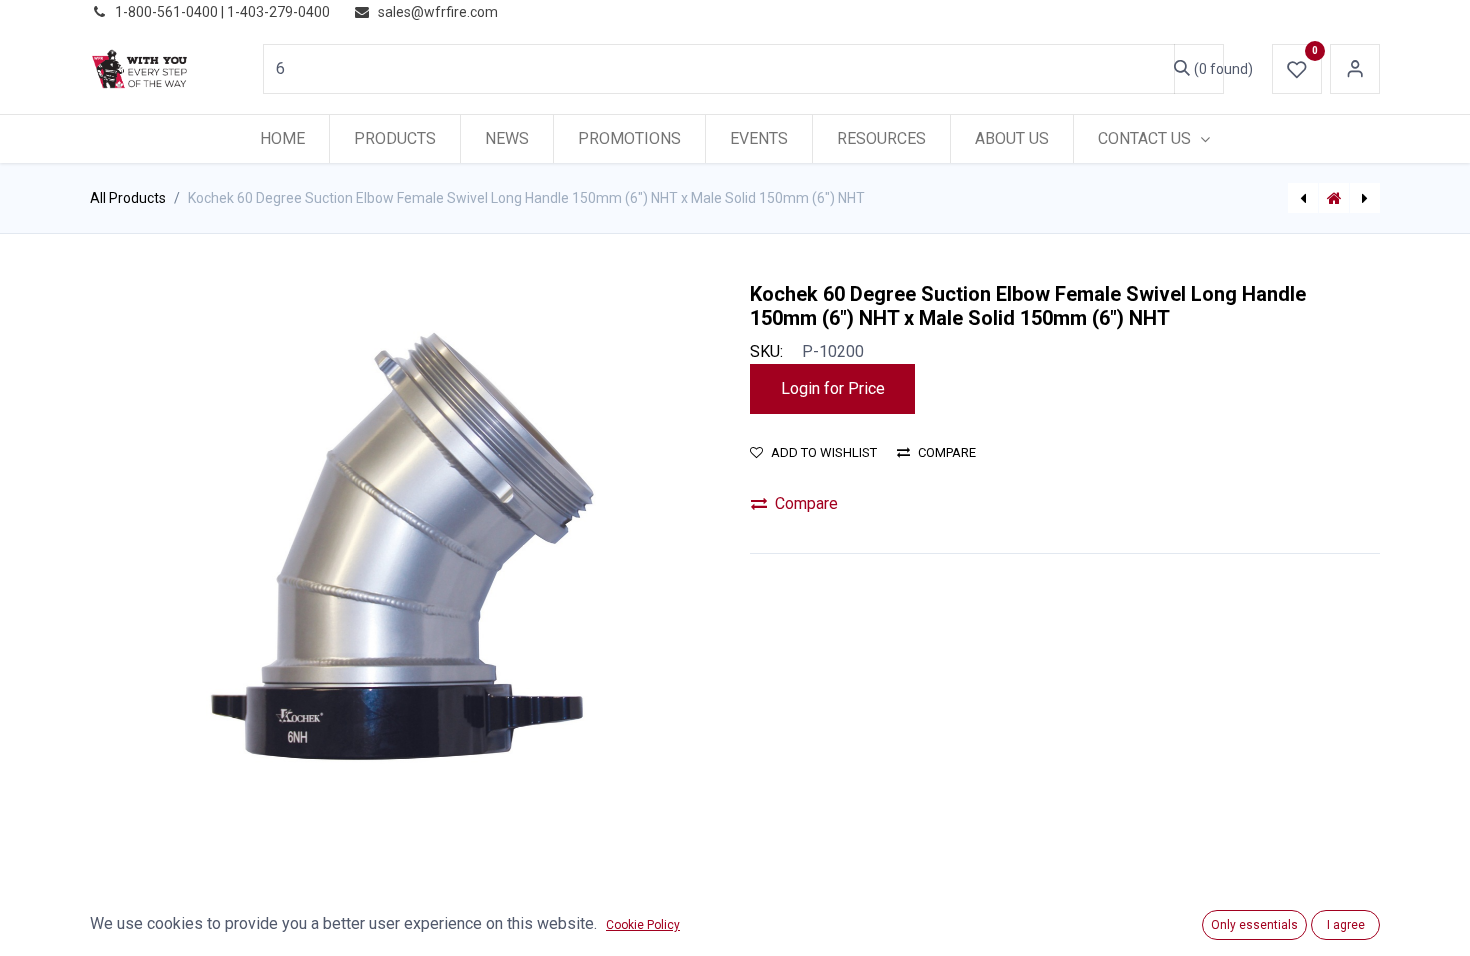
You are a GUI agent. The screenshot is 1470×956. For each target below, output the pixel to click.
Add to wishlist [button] (824, 452)
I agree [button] (1346, 925)
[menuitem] (282, 139)
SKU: (766, 351)
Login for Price (833, 388)
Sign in (1355, 69)
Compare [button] (947, 452)
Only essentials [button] (1254, 925)
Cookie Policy (643, 925)
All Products (128, 198)
